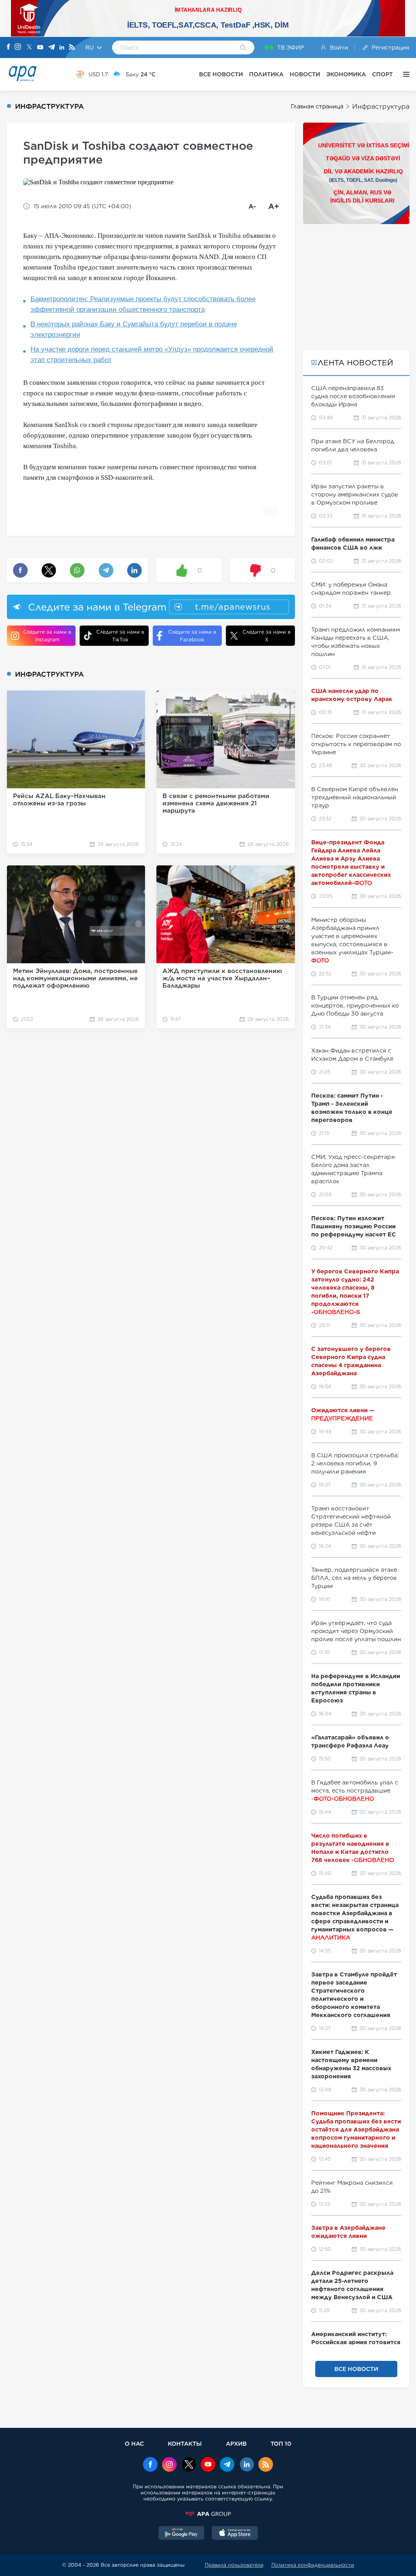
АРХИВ (236, 2443)
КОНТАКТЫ (185, 2443)
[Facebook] (9, 47)
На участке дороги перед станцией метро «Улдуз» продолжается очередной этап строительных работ (152, 355)
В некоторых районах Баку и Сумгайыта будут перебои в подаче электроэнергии (134, 329)
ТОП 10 (281, 2443)
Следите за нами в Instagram (47, 636)
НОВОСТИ (305, 74)
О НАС (134, 2443)
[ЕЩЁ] (404, 74)
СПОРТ (382, 74)
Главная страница (317, 106)
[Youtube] (40, 48)
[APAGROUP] (208, 2514)
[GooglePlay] (182, 2534)
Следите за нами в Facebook (192, 636)
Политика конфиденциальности (313, 2565)
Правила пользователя (234, 2565)
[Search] (243, 48)
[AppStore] (235, 2534)
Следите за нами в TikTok (120, 636)
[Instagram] (18, 47)
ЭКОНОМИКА (346, 74)
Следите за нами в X (266, 636)
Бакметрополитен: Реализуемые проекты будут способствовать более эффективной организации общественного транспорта (143, 304)
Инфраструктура (381, 107)
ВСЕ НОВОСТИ (221, 74)
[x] (189, 2465)
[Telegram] (52, 48)
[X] (29, 48)
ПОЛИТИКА (266, 74)
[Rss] (72, 48)
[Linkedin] (62, 48)
